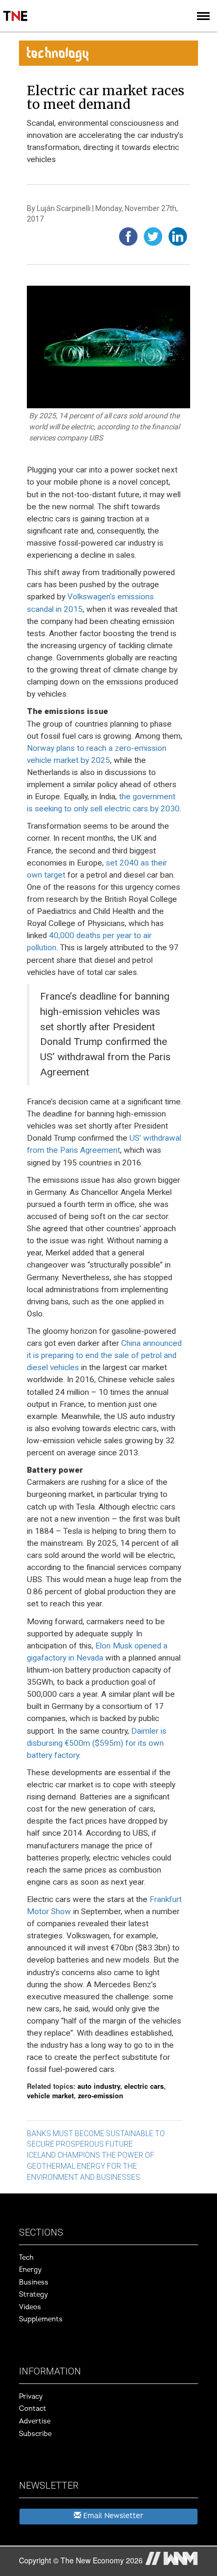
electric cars (144, 2086)
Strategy (33, 2295)
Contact (33, 2409)
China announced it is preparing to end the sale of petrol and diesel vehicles (104, 1355)
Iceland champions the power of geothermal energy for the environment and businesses (91, 2166)
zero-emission (101, 2096)
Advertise (35, 2421)
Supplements (41, 2319)
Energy (30, 2270)
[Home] (16, 8)
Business (34, 2282)
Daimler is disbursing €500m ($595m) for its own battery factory (97, 1743)
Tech (26, 2258)
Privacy (31, 2397)
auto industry (99, 2086)
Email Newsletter (112, 2516)
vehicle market (50, 2096)
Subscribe (35, 2434)
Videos (30, 2307)
